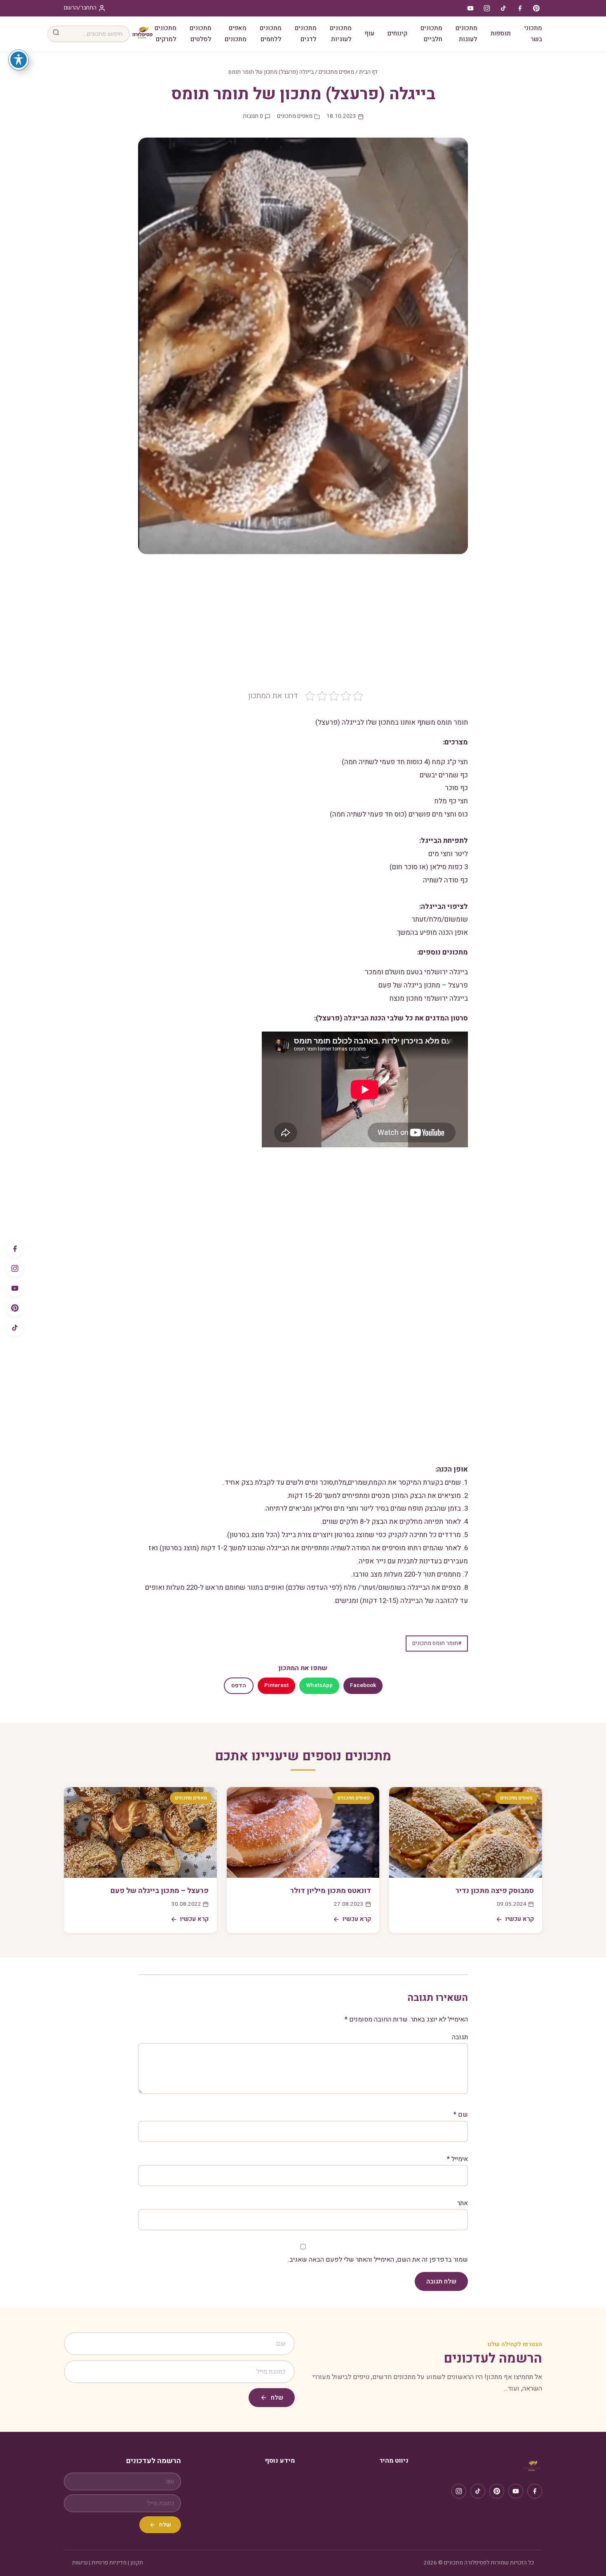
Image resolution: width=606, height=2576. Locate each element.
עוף (370, 33)
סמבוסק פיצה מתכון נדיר (495, 1891)
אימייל (457, 2159)
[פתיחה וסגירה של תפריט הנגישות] (19, 60)
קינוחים (397, 33)
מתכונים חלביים (431, 34)
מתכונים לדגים (306, 34)
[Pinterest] (15, 1308)
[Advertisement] (303, 628)
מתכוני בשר (533, 34)
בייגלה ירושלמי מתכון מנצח (429, 998)
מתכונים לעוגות (466, 34)
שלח (277, 2398)
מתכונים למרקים (166, 34)
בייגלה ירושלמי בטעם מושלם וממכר (416, 972)
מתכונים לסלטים (201, 34)
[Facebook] (15, 1249)
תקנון (137, 2563)
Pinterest (276, 1685)
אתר (463, 2203)
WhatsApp (319, 1685)
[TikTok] (15, 1328)
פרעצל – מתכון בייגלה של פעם (423, 985)
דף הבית (368, 72)
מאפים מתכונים (236, 34)
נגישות (80, 2563)
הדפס (239, 1686)
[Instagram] (15, 1268)
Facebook (363, 1685)
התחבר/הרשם (80, 8)
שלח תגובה (441, 2281)
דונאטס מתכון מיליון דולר (331, 1891)
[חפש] (56, 34)
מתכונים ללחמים (271, 34)
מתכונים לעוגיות (341, 34)
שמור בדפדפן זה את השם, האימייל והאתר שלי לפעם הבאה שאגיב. (378, 2260)
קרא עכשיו (520, 1919)
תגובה (460, 2037)
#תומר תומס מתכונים (437, 1643)
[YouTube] (15, 1288)
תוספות (501, 33)
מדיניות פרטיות (109, 2563)
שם (461, 2115)
